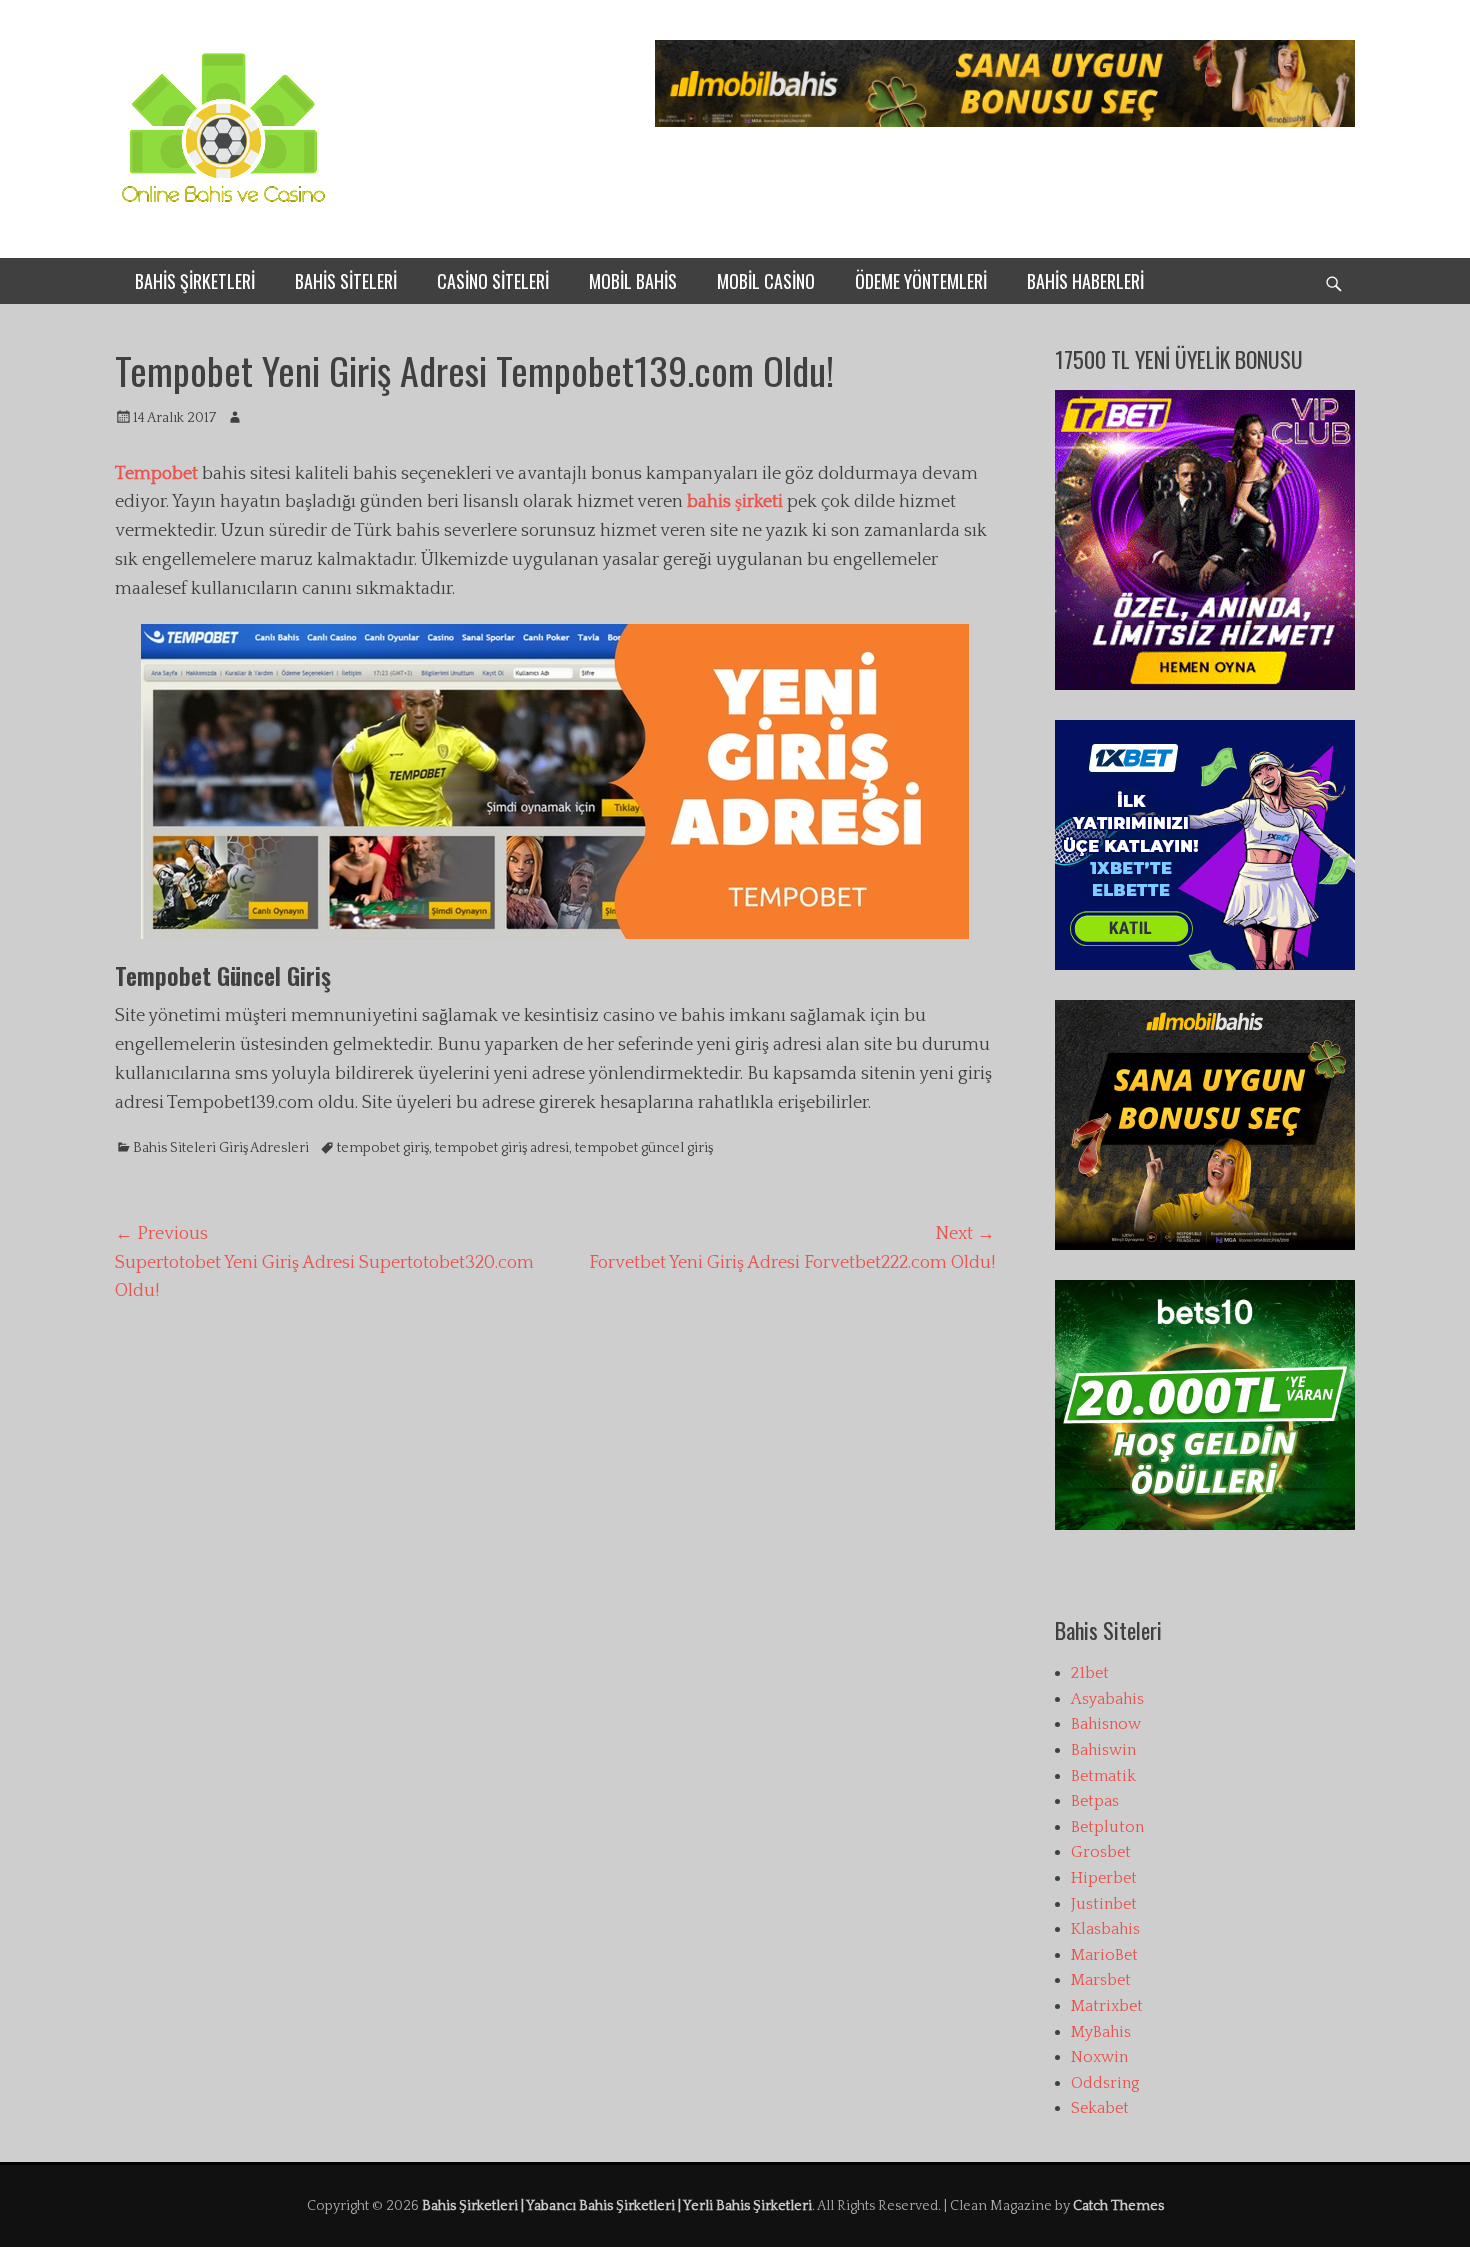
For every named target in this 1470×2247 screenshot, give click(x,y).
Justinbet (1104, 1904)
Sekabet (1100, 2108)
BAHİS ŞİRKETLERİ (195, 281)
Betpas (1095, 1801)
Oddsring (1105, 2083)
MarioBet (1104, 1955)
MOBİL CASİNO (766, 281)
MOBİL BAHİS (633, 281)
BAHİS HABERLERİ (1085, 281)
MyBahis (1101, 2032)
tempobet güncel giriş (644, 1148)
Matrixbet (1107, 2006)
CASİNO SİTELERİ (493, 281)
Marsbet (1101, 1980)
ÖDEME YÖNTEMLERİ (921, 281)
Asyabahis (1107, 1699)
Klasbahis (1105, 1929)
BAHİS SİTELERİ (346, 281)
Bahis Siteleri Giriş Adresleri (221, 1148)
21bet (1090, 1673)
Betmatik (1103, 1776)
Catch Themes (1118, 2206)
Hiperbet (1104, 1878)
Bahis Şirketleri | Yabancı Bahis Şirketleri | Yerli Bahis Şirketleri (617, 2206)
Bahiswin (1103, 1750)
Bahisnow (1106, 1724)
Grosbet (1101, 1852)
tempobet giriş (383, 1148)
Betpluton (1107, 1827)
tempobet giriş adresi (502, 1148)
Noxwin (1099, 2057)
